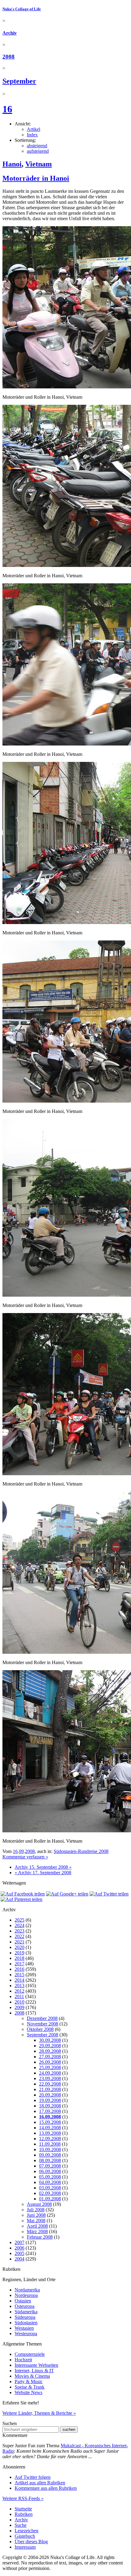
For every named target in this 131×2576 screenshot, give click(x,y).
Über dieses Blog (31, 2542)
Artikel (34, 129)
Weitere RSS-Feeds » (23, 2498)
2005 (19, 2253)
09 (21, 1851)
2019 (19, 1953)
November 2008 (42, 2024)
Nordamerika (27, 2290)
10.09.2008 (50, 2150)
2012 (19, 1991)
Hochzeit (23, 2360)
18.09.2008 (50, 2106)
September (19, 81)
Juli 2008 (36, 2210)
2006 (19, 2248)
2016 (19, 1969)
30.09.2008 (50, 2040)
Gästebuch (25, 2536)
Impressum (25, 2547)
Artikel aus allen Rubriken (40, 2483)
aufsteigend (38, 151)
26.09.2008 (50, 2062)
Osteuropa (25, 2306)
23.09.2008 (50, 2078)
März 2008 (37, 2231)
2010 (19, 2002)
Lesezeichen (27, 2531)
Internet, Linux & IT (34, 2371)
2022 (19, 1936)
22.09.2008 (50, 2084)
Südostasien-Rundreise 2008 (81, 1851)
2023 (19, 1931)
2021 (19, 1942)
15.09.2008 (50, 2122)
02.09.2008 (50, 2193)
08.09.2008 (50, 2160)
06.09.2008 (50, 2171)
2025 (19, 1920)
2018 (19, 1958)
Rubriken (24, 2514)
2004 (19, 2259)
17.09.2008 (50, 2111)
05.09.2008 (50, 2177)
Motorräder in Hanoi (36, 178)
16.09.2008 (50, 2117)
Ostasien (23, 2301)
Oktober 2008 (40, 2029)
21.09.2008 (50, 2089)
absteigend (37, 146)
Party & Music (29, 2382)
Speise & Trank (30, 2387)
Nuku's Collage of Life (22, 9)
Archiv (10, 33)
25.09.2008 (50, 2068)
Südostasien (26, 2323)
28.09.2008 (50, 2051)
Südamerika (26, 2312)
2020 (19, 1947)
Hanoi (12, 164)
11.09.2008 (50, 2144)
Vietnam (39, 164)
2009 (19, 2007)
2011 (19, 1996)
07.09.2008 (50, 2166)
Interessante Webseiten (36, 2365)
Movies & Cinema (32, 2376)
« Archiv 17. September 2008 (43, 1873)
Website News (28, 2392)
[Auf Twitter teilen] (109, 1894)
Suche (21, 2525)
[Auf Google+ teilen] (67, 1894)
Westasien (24, 2328)
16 (7, 109)
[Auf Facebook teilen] (23, 1894)
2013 (19, 1986)
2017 (19, 1964)
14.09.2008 (50, 2128)
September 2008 (42, 2035)
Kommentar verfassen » (25, 1857)
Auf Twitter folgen (33, 2477)
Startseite (23, 2509)
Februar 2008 (40, 2237)
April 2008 (37, 2226)
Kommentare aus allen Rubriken (46, 2488)
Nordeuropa (26, 2295)
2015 (19, 1975)
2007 (19, 2242)
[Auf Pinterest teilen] (21, 1899)
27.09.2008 (50, 2057)
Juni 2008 (36, 2215)
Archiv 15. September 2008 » (43, 1867)
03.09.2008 (50, 2188)
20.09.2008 (50, 2095)
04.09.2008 (50, 2182)
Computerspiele (30, 2354)
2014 (19, 1980)
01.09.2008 (50, 2199)
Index (32, 135)
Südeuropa (25, 2317)
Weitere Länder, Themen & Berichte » (39, 2413)
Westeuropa (26, 2334)
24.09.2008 (50, 2073)
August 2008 (39, 2204)
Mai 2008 (36, 2221)
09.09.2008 (50, 2155)
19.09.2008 (50, 2100)
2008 (9, 57)
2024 (19, 1925)
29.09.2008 (50, 2046)
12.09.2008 (50, 2139)
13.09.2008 (50, 2133)
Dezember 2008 (42, 2018)
